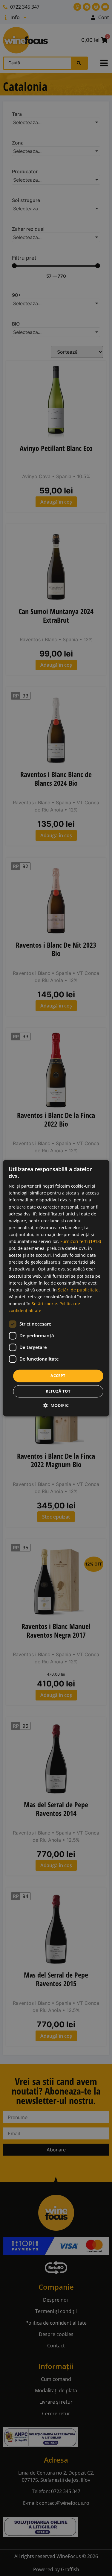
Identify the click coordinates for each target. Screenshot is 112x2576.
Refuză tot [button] (58, 1391)
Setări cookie (44, 1304)
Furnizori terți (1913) (81, 1241)
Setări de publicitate (78, 1290)
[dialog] (56, 1288)
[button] (56, 1405)
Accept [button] (58, 1376)
